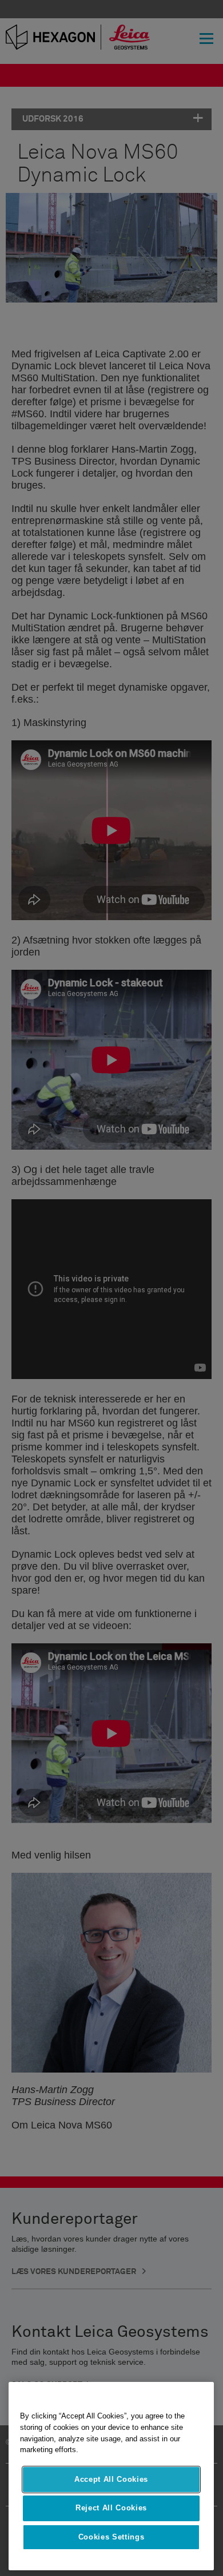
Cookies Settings (111, 2537)
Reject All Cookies (111, 2508)
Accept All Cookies (111, 2479)
